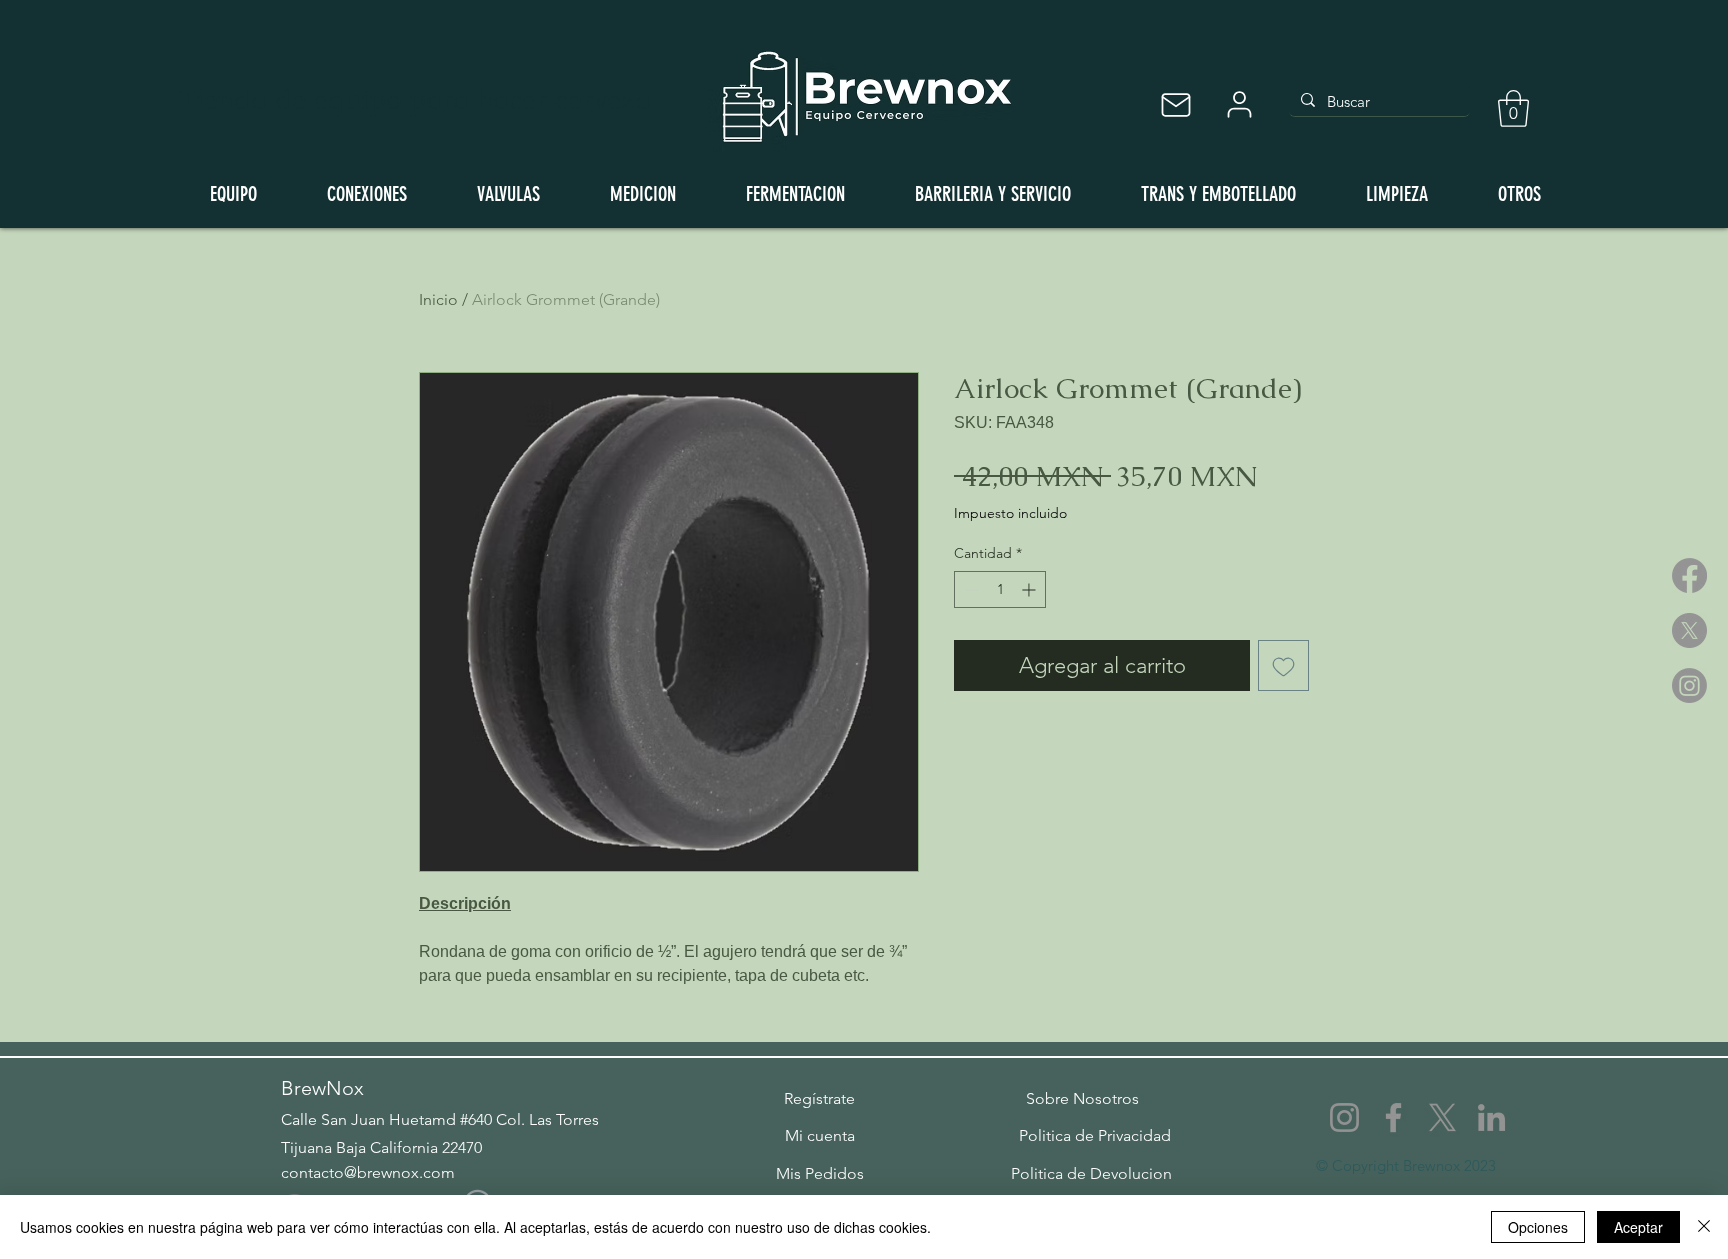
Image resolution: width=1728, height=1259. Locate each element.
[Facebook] (1689, 575)
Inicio (438, 299)
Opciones (1538, 1227)
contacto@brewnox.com (368, 1172)
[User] (1239, 104)
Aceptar (1638, 1227)
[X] (1689, 630)
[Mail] (1175, 104)
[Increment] (1030, 589)
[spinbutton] (1000, 589)
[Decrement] (969, 589)
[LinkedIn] (1491, 1117)
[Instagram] (1689, 685)
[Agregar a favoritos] (1283, 665)
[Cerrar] (1704, 1227)
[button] (1513, 108)
